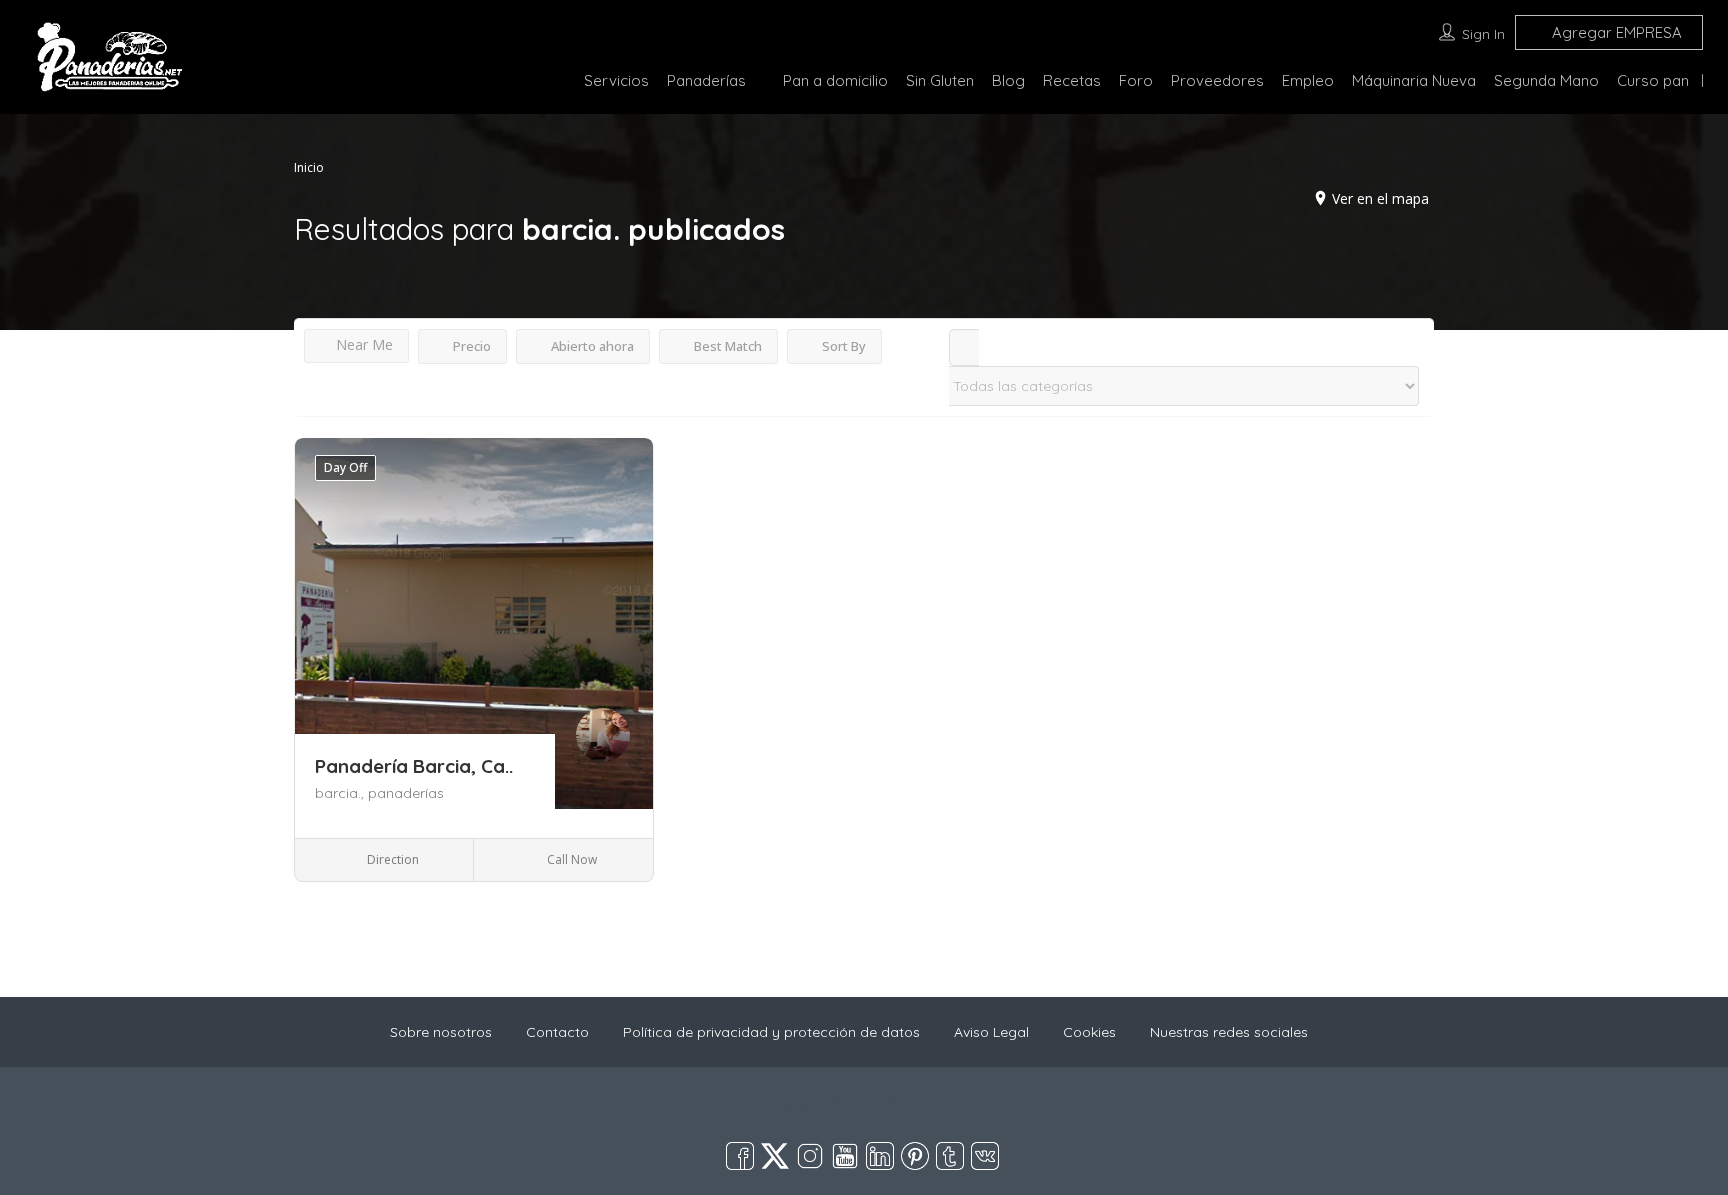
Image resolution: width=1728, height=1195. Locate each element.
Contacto (557, 1032)
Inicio (309, 167)
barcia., (341, 793)
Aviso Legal (991, 1032)
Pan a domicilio (835, 80)
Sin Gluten (940, 80)
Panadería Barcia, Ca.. (414, 766)
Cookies (1089, 1032)
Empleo (1308, 80)
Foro (1136, 80)
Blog (1008, 80)
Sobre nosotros (441, 1032)
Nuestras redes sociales (1229, 1032)
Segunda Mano (1546, 80)
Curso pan (1653, 80)
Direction (391, 859)
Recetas (1072, 80)
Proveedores (1217, 80)
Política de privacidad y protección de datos (771, 1032)
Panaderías (706, 80)
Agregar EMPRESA (1615, 32)
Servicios (616, 80)
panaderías (406, 793)
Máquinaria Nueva (1414, 80)
